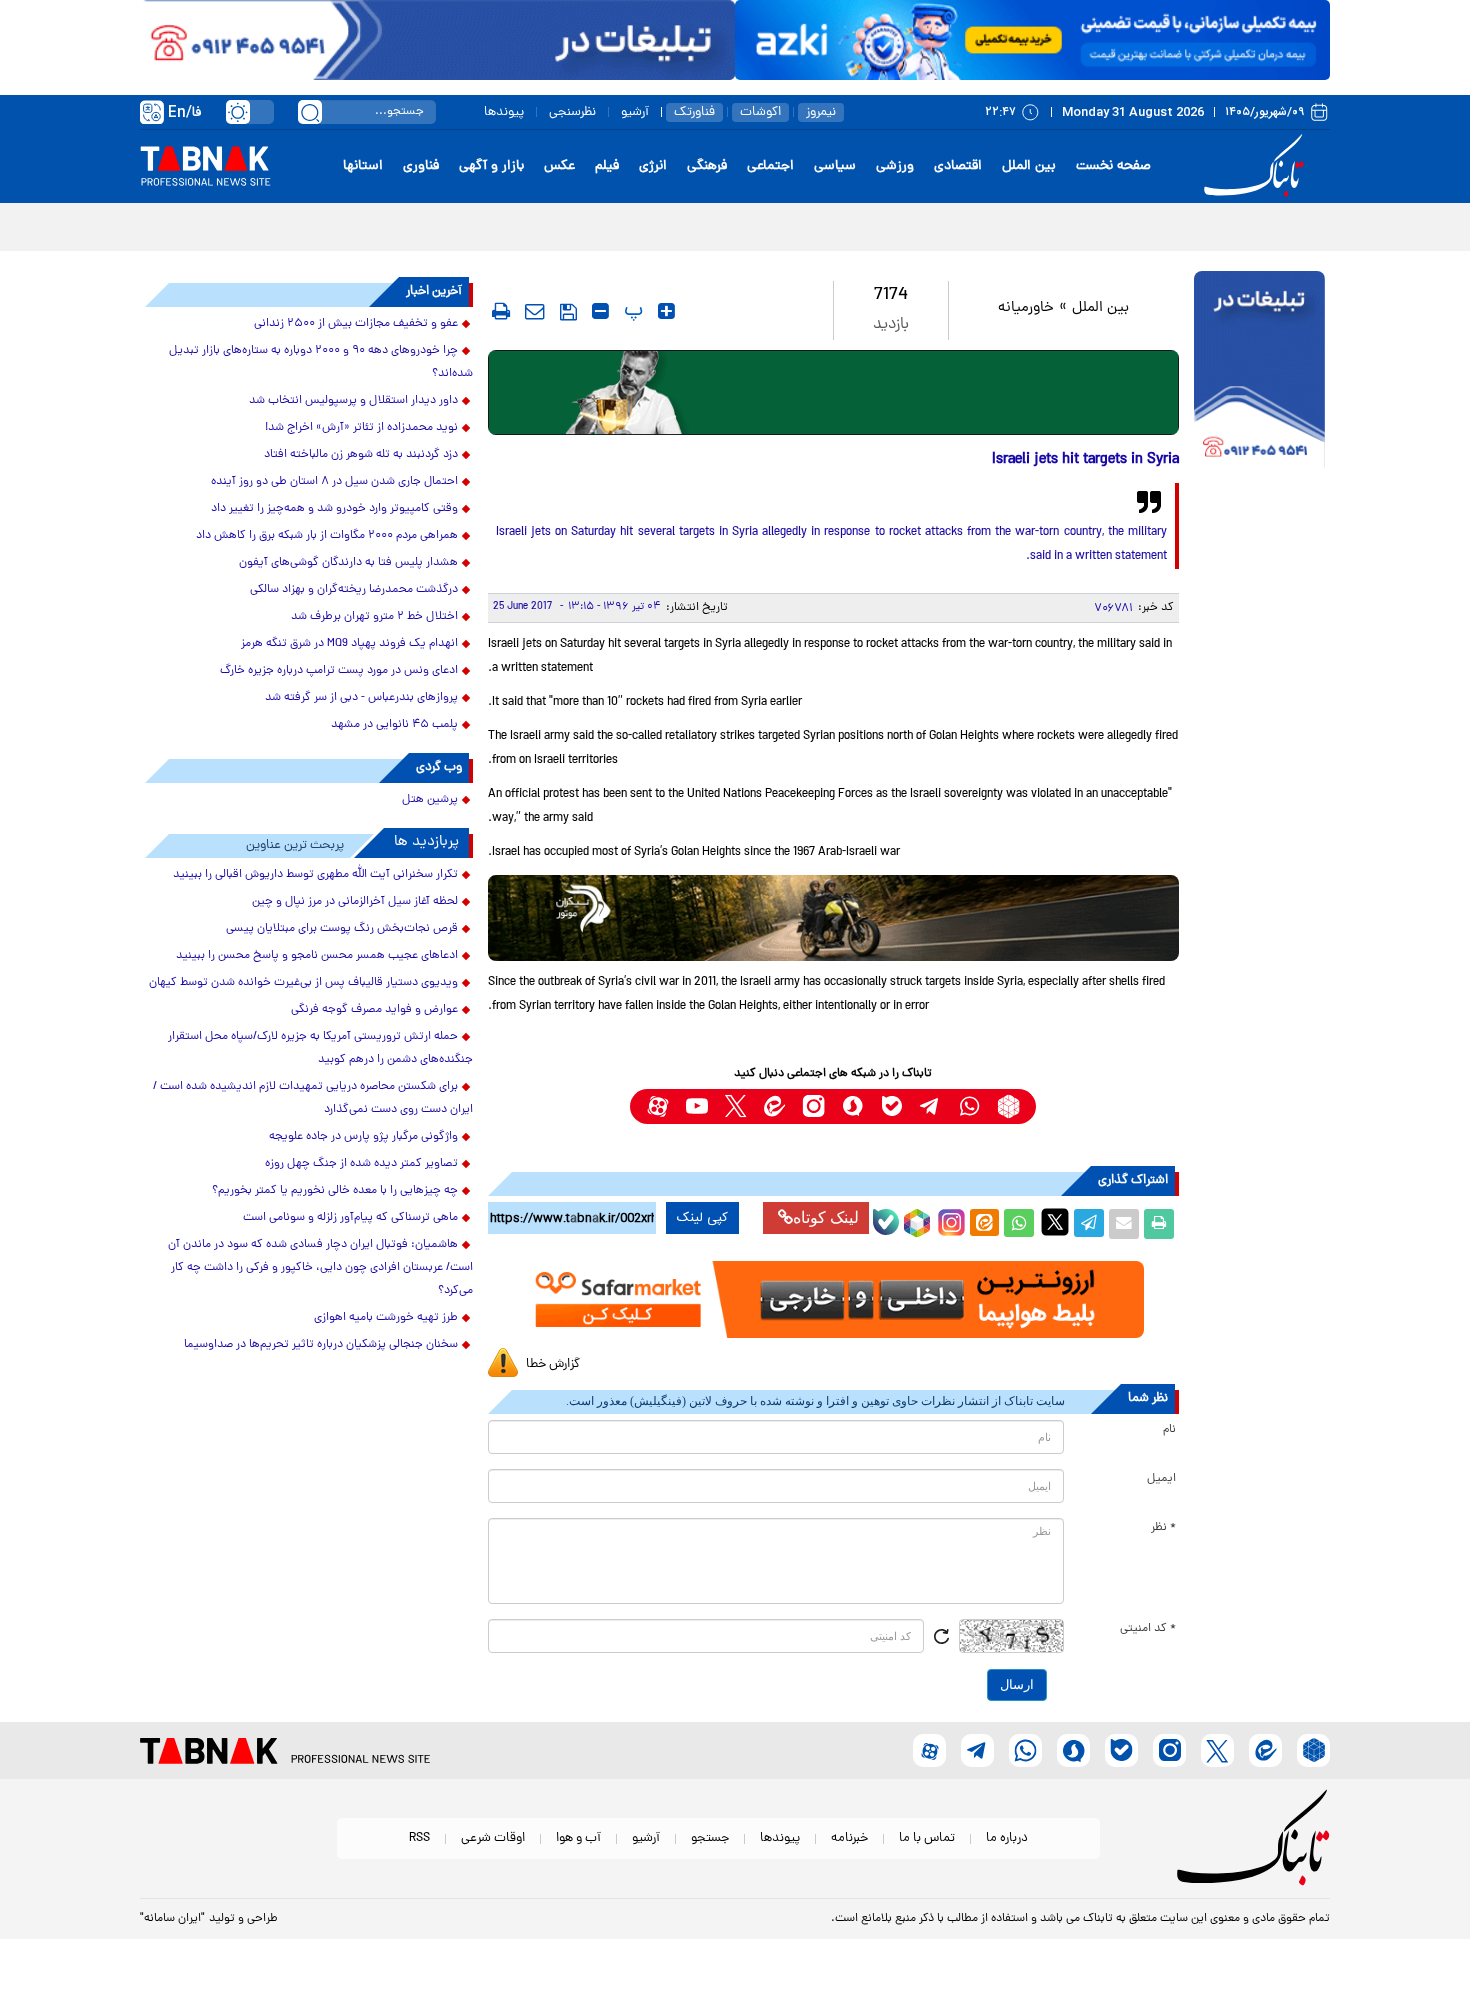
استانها (363, 166)
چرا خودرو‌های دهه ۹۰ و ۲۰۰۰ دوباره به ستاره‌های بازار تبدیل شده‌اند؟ (321, 362)
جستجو (710, 1838)
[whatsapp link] (969, 1106)
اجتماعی (770, 166)
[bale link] (891, 1106)
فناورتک (694, 112)
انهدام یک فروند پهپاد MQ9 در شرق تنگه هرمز (349, 644)
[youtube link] (696, 1106)
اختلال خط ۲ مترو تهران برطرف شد (374, 617)
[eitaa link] (774, 1106)
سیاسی (835, 166)
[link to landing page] (1257, 166)
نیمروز (821, 112)
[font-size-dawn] (600, 311)
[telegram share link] (1089, 1224)
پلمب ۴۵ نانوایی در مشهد (394, 725)
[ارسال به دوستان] (1124, 1224)
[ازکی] (1032, 40)
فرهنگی (707, 166)
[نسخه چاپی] (1159, 1224)
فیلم (607, 166)
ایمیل (1161, 1479)
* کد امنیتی (1148, 1629)
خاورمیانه (1026, 308)
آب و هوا (578, 1838)
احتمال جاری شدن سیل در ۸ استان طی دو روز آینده (334, 482)
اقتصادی (958, 166)
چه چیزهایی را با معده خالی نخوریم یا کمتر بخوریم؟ (335, 1191)
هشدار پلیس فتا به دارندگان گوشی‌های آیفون (348, 563)
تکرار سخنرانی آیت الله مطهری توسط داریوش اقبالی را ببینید (315, 875)
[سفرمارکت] (833, 1299)
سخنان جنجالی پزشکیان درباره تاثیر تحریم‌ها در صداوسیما (321, 1345)
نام (1169, 1430)
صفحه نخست (1113, 166)
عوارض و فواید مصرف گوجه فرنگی (374, 1010)
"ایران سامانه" (172, 1919)
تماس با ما (927, 1838)
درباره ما (1007, 1838)
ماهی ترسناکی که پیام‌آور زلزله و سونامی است (350, 1218)
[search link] (310, 112)
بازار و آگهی (491, 166)
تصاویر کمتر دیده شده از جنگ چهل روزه (361, 1164)
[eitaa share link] (984, 1224)
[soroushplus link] (852, 1106)
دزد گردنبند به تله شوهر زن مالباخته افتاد (361, 455)
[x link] (735, 1106)
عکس (559, 166)
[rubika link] (1008, 1106)
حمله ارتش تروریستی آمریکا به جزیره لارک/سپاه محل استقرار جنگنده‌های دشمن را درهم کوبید (320, 1048)
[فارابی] (833, 392)
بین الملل (1029, 166)
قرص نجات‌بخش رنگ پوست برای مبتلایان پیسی (342, 929)
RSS (419, 1838)
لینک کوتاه (826, 1217)
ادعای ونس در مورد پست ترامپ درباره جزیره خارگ (339, 671)
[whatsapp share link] (1019, 1224)
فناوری (421, 166)
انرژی (653, 166)
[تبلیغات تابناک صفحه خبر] (1259, 372)
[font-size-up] (666, 311)
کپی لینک (702, 1218)
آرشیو (635, 112)
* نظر (1163, 1528)
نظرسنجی (572, 112)
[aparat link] (657, 1106)
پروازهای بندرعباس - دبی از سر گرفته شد (361, 698)
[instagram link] (813, 1106)
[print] (501, 311)
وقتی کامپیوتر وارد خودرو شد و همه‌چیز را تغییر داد (334, 509)
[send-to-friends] (535, 311)
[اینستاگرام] (949, 1220)
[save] (568, 312)
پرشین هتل (430, 800)
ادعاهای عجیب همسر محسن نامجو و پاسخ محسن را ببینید (317, 956)
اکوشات (760, 112)
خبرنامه (849, 1838)
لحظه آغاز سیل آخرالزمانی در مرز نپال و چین (355, 902)
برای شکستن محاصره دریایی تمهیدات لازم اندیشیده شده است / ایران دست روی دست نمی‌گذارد (313, 1098)
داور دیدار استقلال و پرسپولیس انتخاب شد (353, 401)
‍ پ (631, 311)
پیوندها (504, 112)
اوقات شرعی (493, 1838)
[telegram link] (930, 1106)
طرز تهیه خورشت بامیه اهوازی (386, 1318)
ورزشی (895, 166)
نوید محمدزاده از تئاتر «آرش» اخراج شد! (361, 428)
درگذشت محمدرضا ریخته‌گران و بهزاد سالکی (354, 590)
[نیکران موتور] (833, 917)
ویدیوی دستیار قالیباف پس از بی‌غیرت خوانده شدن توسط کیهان (303, 983)
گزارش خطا (553, 1364)
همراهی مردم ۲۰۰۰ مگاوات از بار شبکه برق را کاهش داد (327, 536)
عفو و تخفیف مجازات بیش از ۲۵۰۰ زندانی (356, 324)
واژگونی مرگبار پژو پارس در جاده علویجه (363, 1137)
